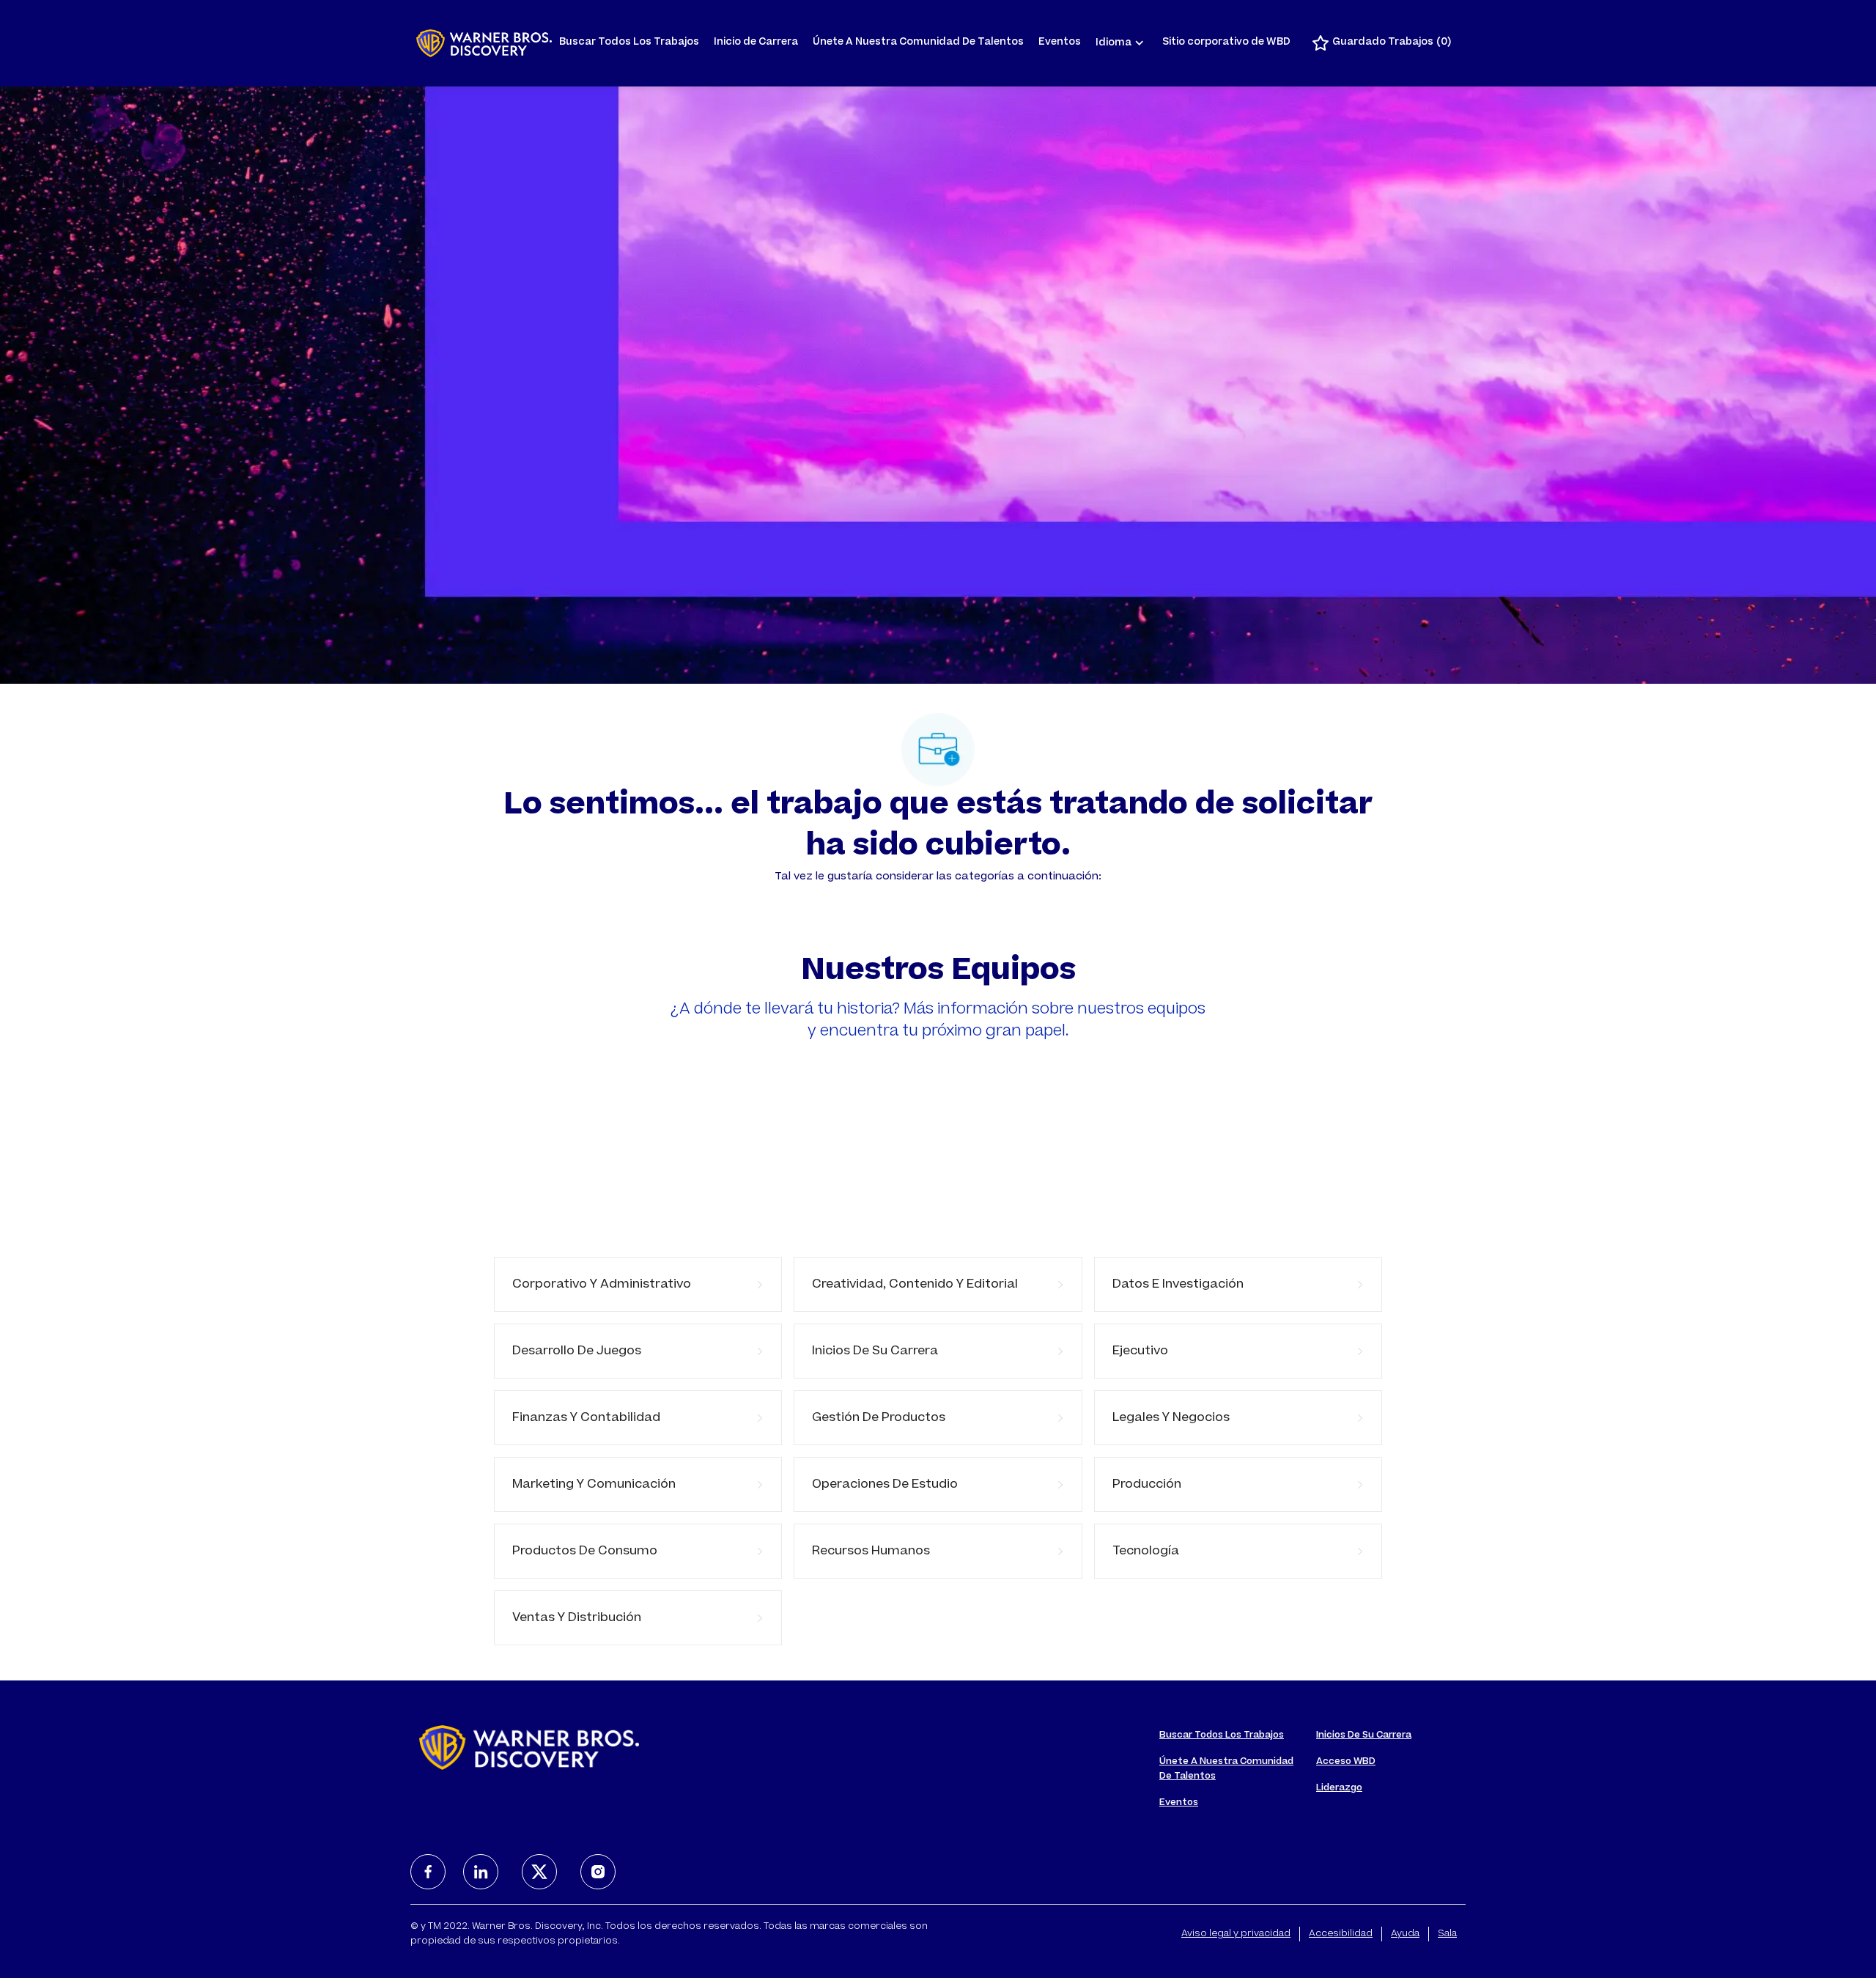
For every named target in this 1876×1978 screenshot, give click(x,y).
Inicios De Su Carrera (1364, 1735)
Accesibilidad (1341, 1934)
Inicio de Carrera (756, 43)
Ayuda (1405, 1934)
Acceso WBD (1346, 1762)
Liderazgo (1339, 1788)
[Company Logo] (484, 43)
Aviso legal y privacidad (1236, 1934)
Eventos (1060, 43)
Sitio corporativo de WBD (1226, 43)
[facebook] (428, 1872)
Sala (1447, 1934)
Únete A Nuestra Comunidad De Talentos (918, 43)
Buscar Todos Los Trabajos (629, 43)
